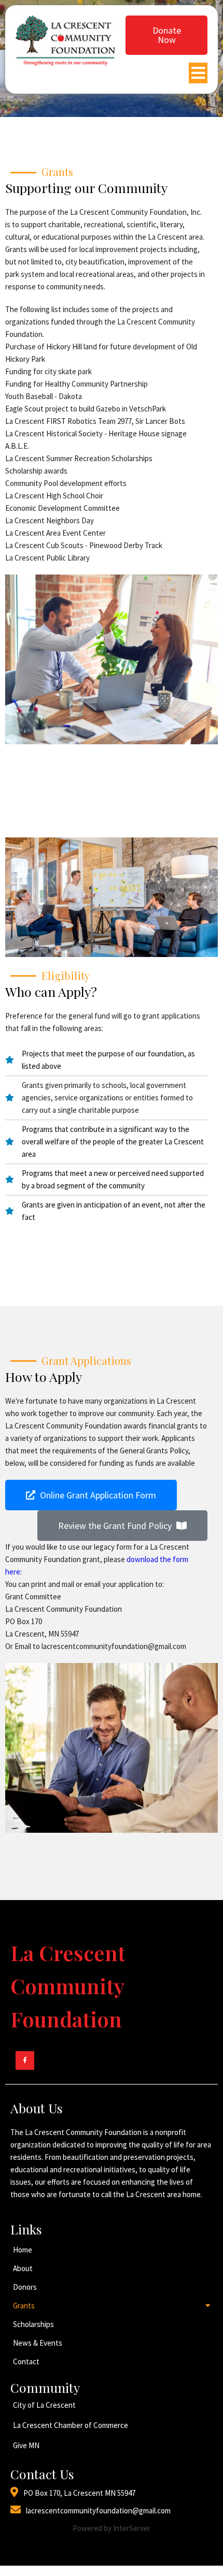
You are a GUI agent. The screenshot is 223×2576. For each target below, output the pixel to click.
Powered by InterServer (112, 2528)
